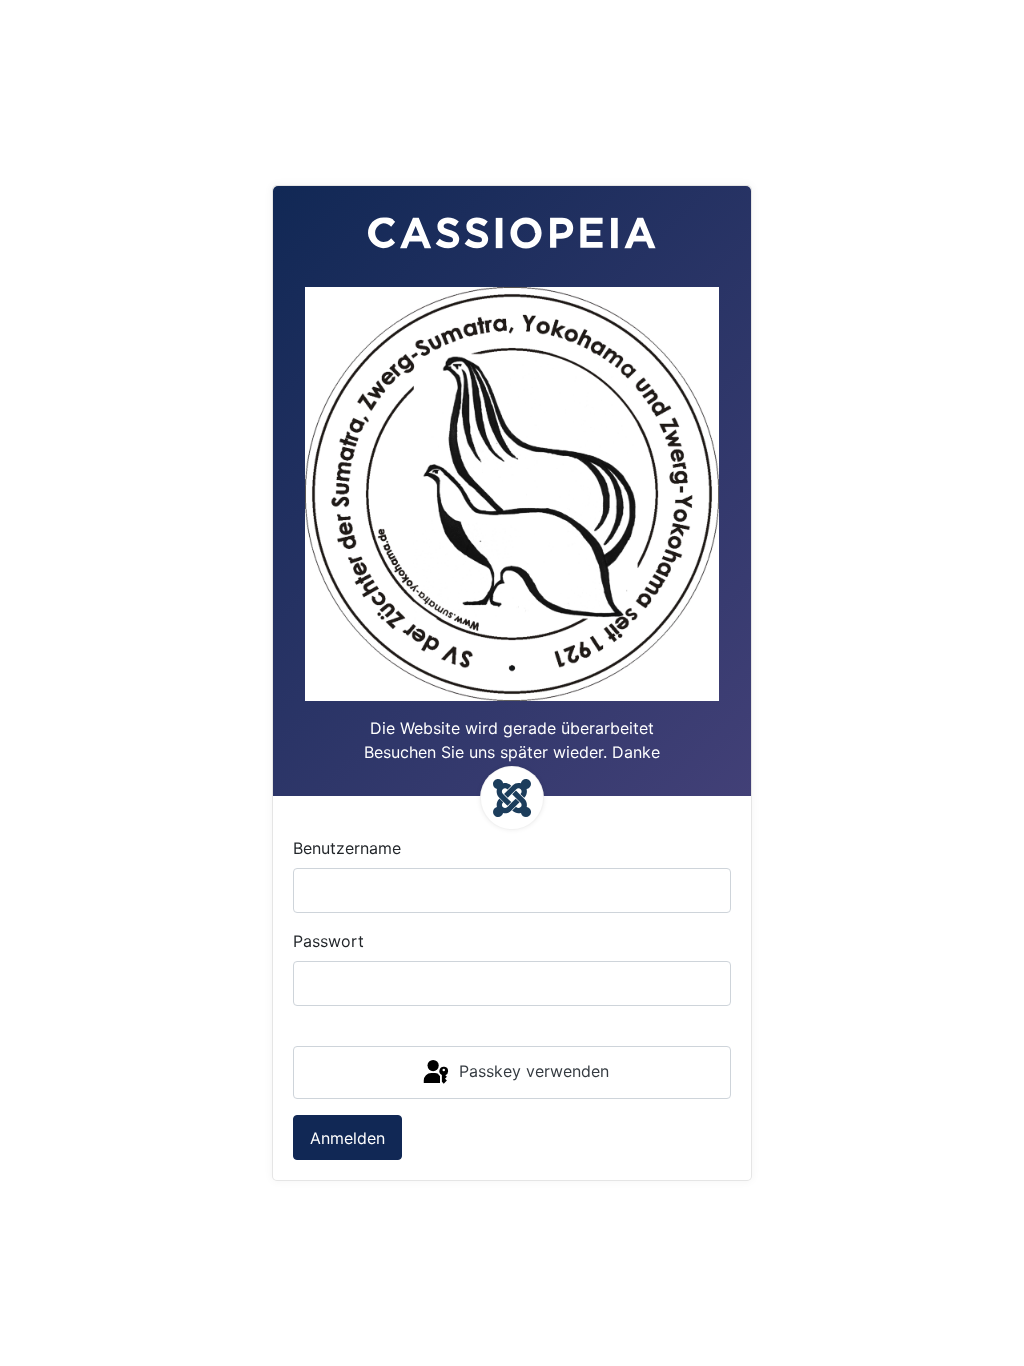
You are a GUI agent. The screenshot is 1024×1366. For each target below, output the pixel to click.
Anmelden (347, 1138)
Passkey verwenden (531, 1071)
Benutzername (347, 848)
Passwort (328, 941)
